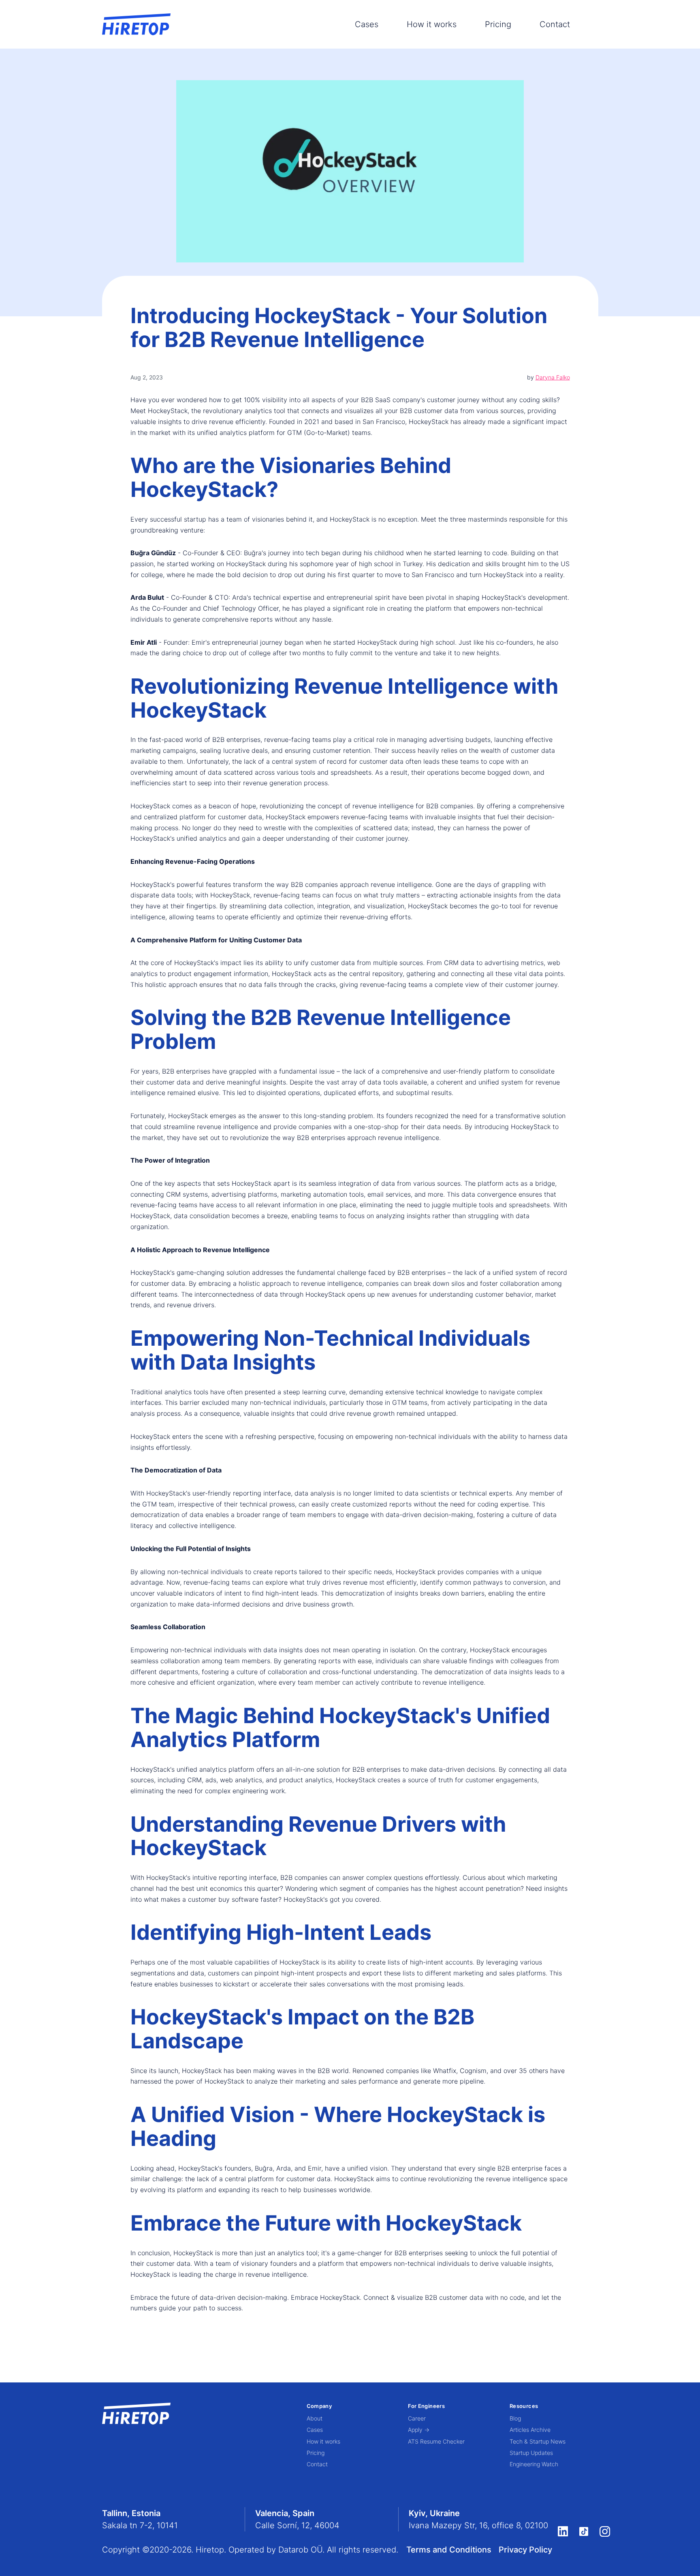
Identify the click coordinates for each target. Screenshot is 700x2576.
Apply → (419, 2430)
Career (417, 2418)
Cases (367, 24)
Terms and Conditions (449, 2550)
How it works (432, 24)
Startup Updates (531, 2453)
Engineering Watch (534, 2464)
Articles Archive (530, 2430)
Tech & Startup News (538, 2441)
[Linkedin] (563, 2531)
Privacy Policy (525, 2550)
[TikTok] (584, 2531)
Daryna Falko (553, 377)
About (315, 2418)
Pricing (498, 24)
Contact (555, 24)
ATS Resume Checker (436, 2441)
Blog (515, 2418)
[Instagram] (605, 2531)
